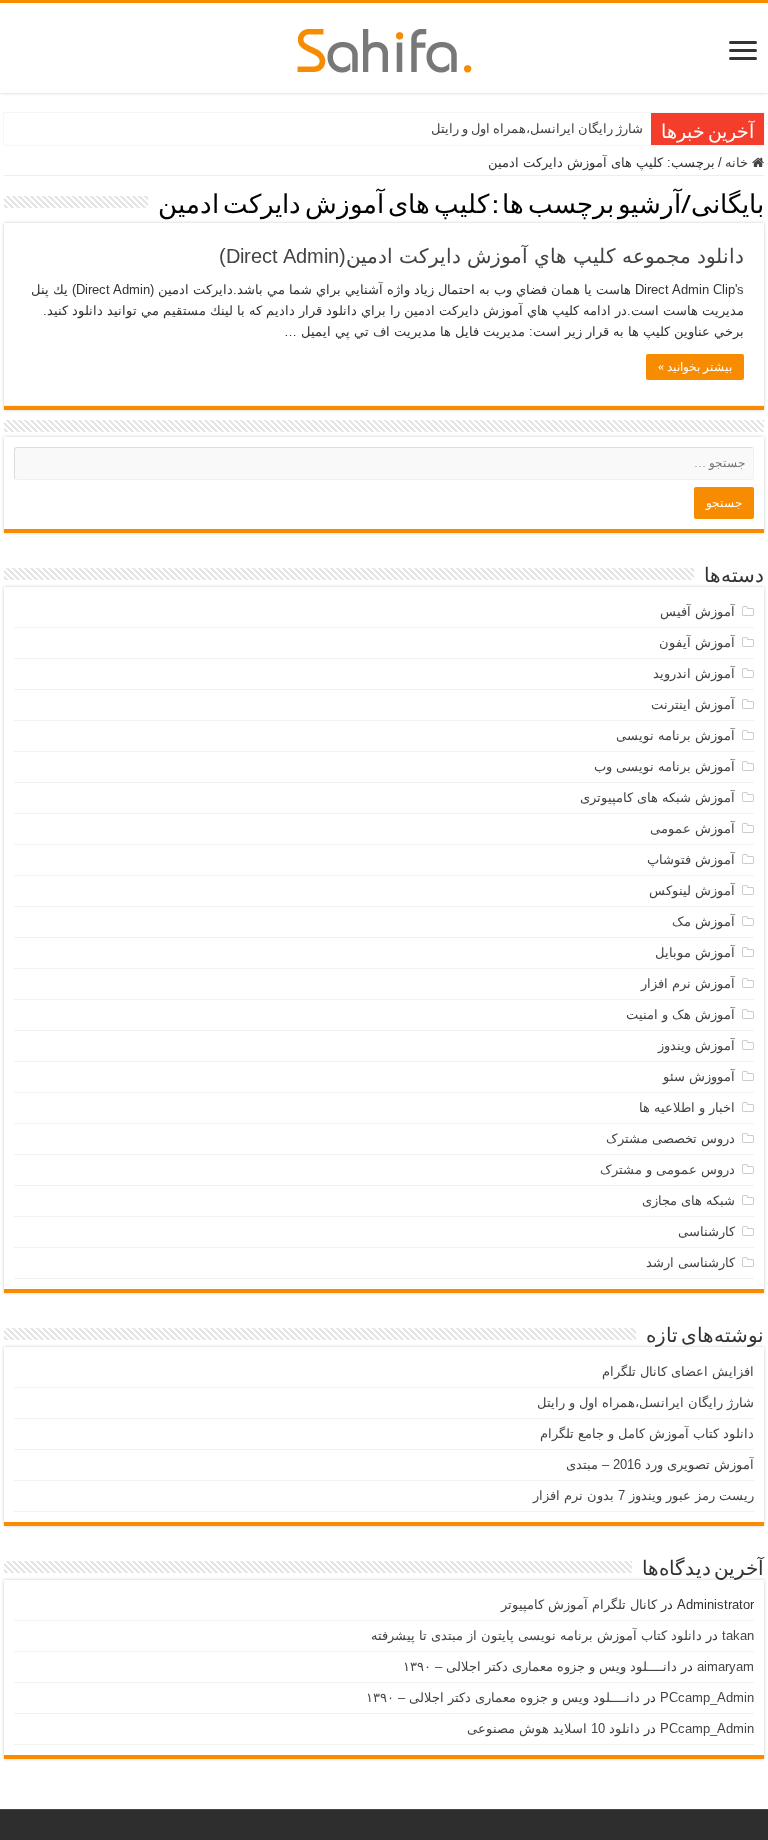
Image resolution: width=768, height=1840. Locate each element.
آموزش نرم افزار (688, 983)
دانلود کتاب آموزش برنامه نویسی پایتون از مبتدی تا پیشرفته (536, 1635)
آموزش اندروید (694, 673)
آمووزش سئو (699, 1076)
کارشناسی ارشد (690, 1262)
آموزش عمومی (692, 828)
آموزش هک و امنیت (680, 1014)
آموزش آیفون (697, 642)
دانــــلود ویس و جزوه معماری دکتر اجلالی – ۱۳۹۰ (540, 1666)
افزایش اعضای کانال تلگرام (678, 1371)
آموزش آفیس (697, 611)
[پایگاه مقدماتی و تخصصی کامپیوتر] (384, 47)
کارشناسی (706, 1231)
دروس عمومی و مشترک (667, 1169)
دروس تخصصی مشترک (670, 1138)
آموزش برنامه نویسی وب (664, 766)
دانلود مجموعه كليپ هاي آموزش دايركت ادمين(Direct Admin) (481, 256)
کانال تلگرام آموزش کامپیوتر (579, 1604)
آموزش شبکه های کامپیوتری (657, 797)
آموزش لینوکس (692, 890)
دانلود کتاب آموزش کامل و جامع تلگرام (647, 1433)
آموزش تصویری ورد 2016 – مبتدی (660, 1464)
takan (738, 1635)
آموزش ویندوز (696, 1045)
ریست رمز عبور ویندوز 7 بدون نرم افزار (643, 1495)
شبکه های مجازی (688, 1200)
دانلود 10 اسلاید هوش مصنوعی (553, 1728)
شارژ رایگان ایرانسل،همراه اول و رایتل (537, 128)
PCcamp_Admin (707, 1697)
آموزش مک (703, 921)
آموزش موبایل (695, 952)
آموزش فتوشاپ (691, 859)
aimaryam (725, 1666)
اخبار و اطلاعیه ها (687, 1107)
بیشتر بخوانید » (695, 367)
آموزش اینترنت (693, 704)
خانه (738, 162)
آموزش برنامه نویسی (675, 735)
